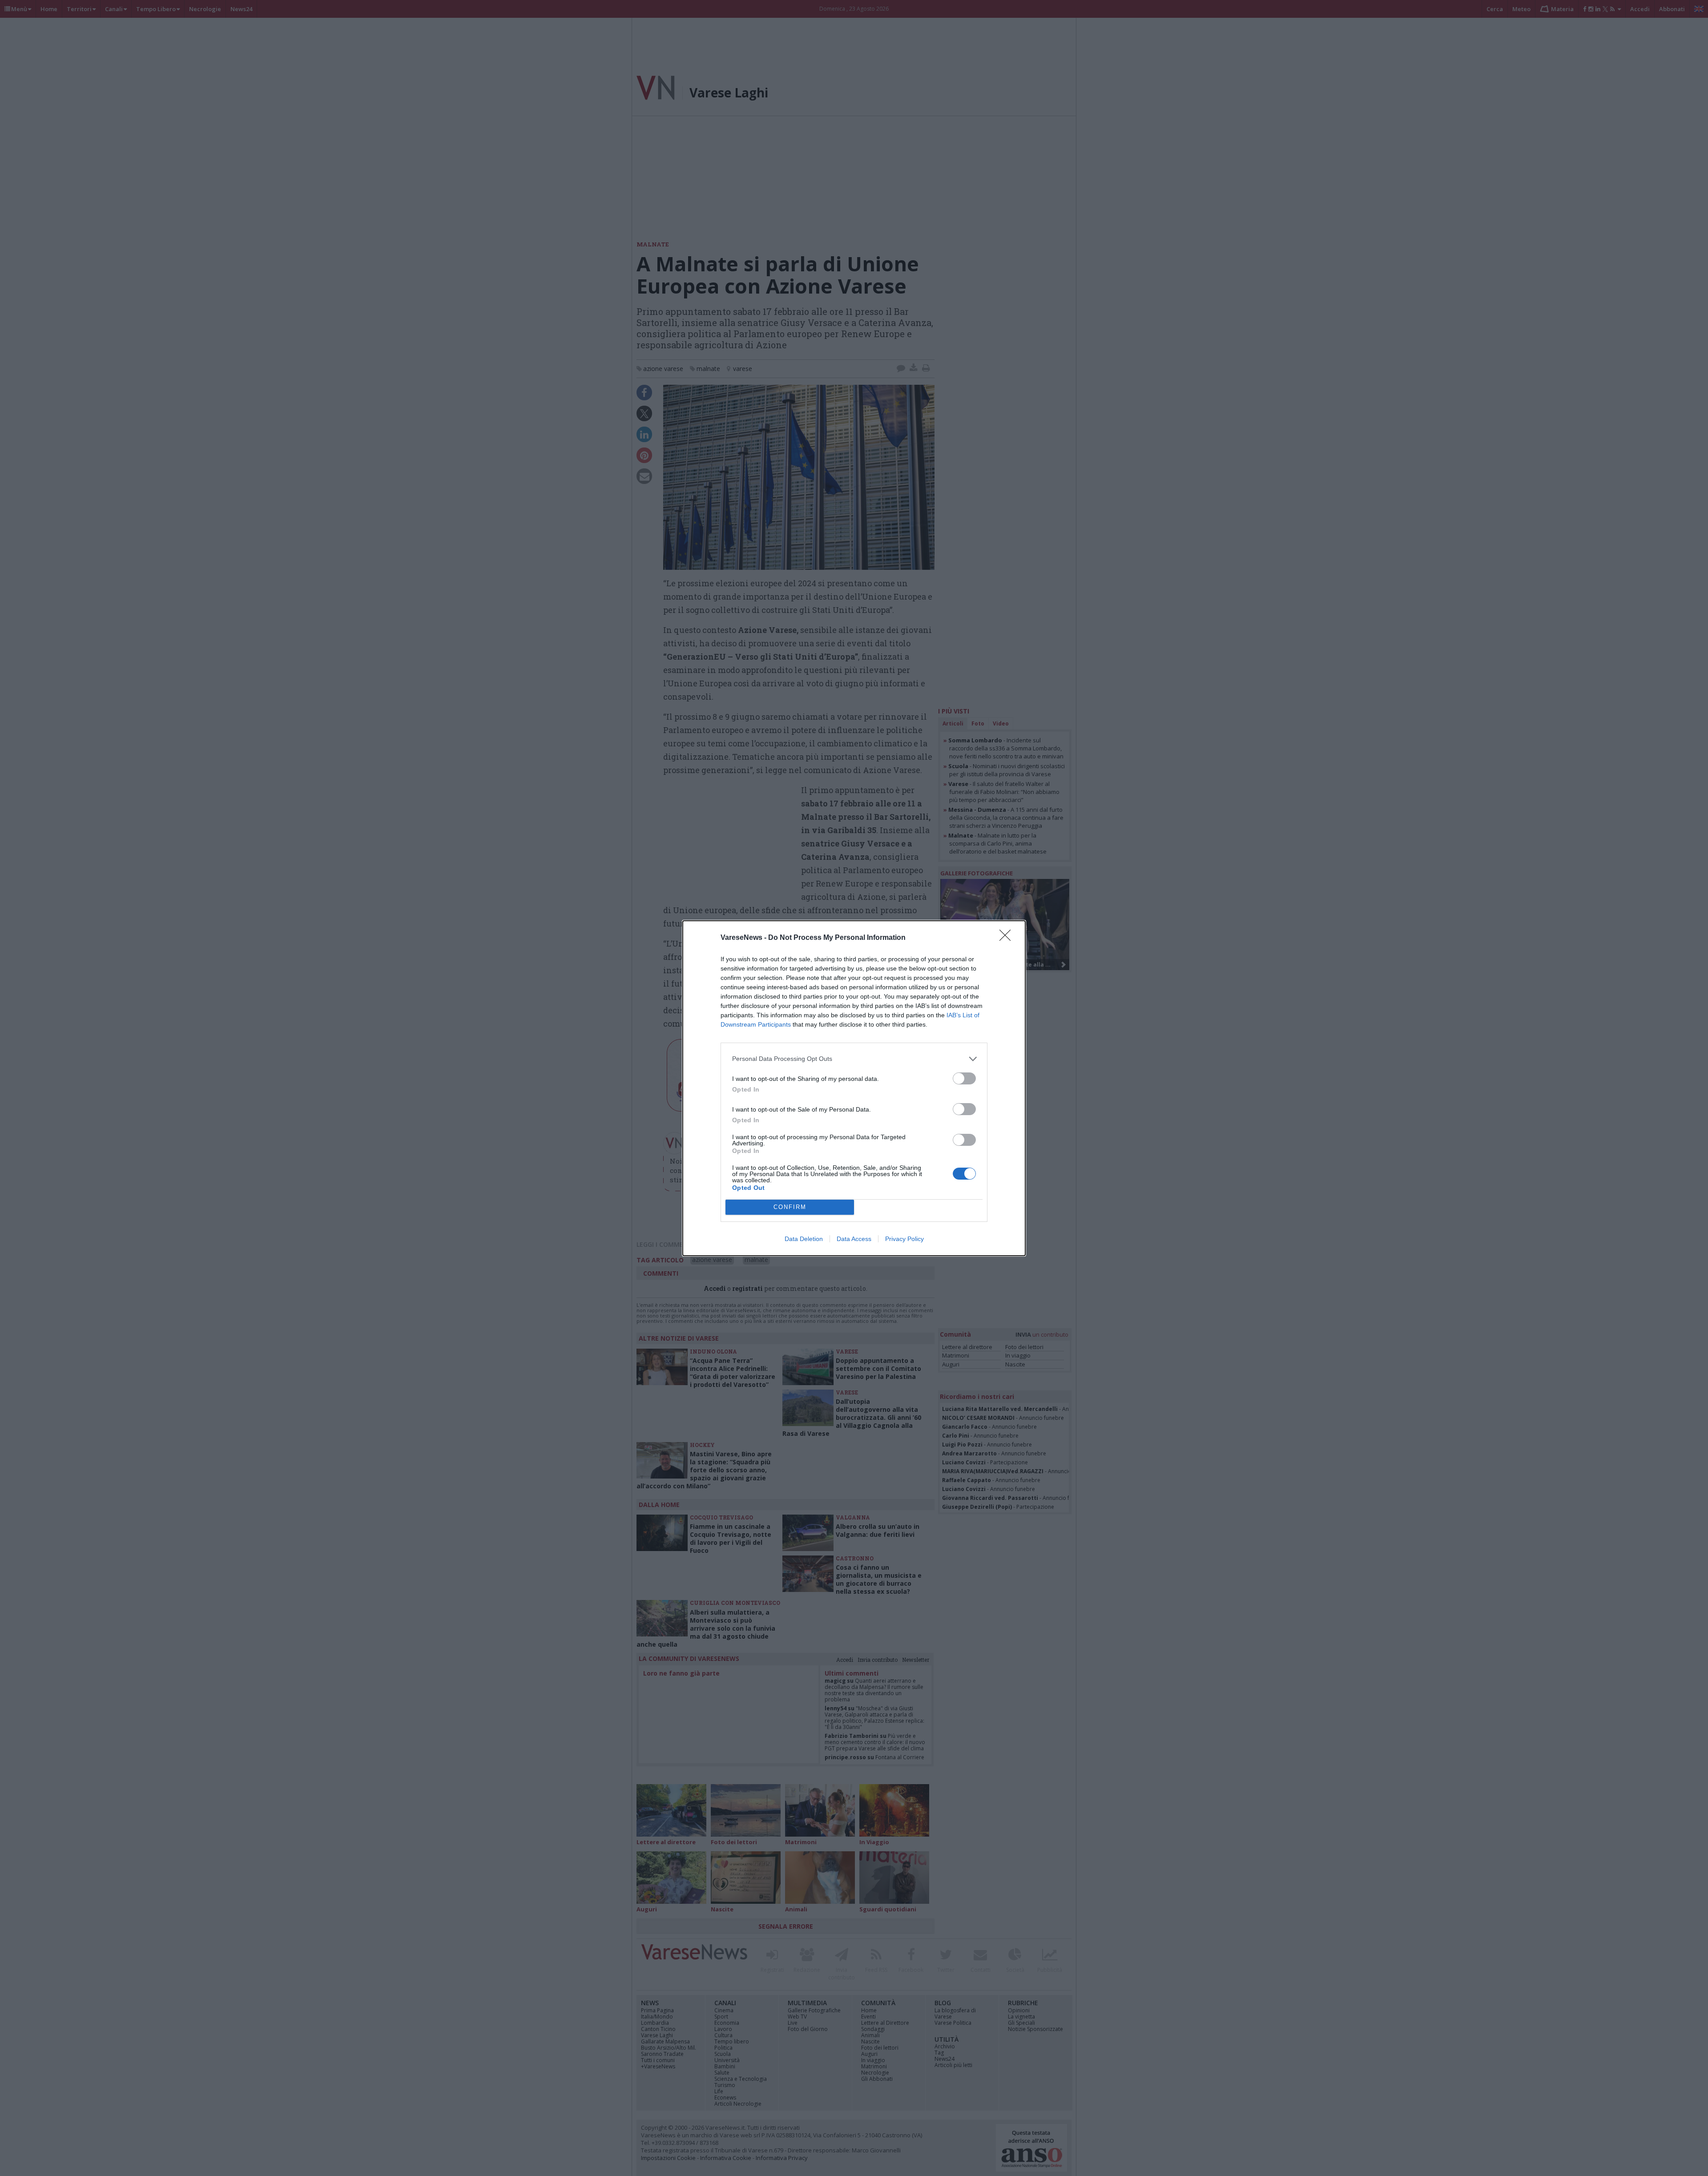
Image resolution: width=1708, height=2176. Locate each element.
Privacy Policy (904, 1239)
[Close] (1008, 938)
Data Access (854, 1239)
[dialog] (854, 1088)
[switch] (964, 1078)
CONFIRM (790, 1207)
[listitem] (854, 1059)
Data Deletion (804, 1239)
